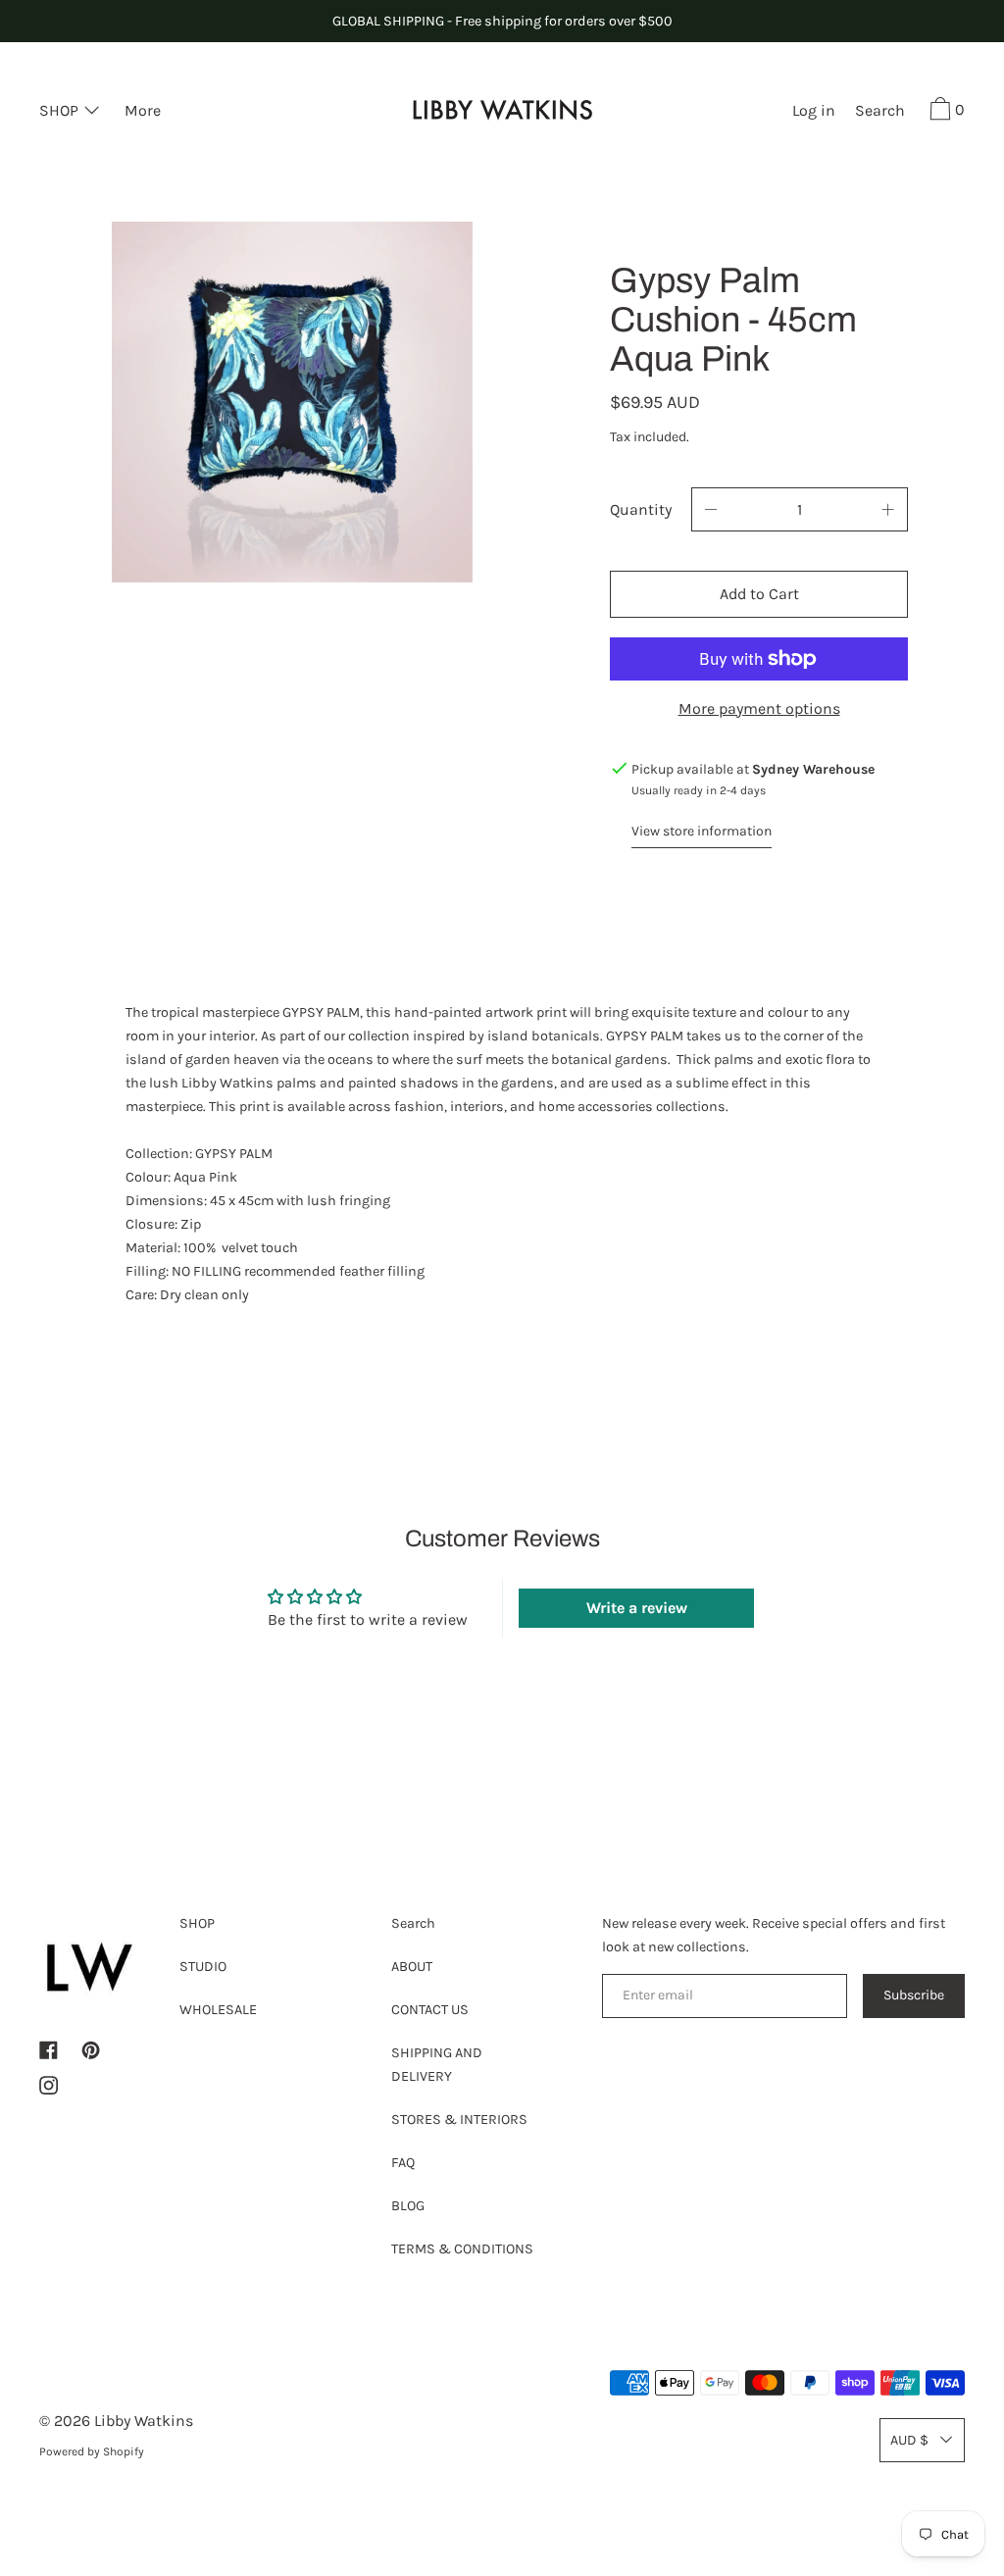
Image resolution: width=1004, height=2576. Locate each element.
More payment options (759, 708)
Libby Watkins (144, 2421)
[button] (880, 113)
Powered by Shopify (92, 2451)
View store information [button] (702, 831)
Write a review (637, 1608)
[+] (888, 509)
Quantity (641, 509)
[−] (711, 509)
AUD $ (909, 2440)
